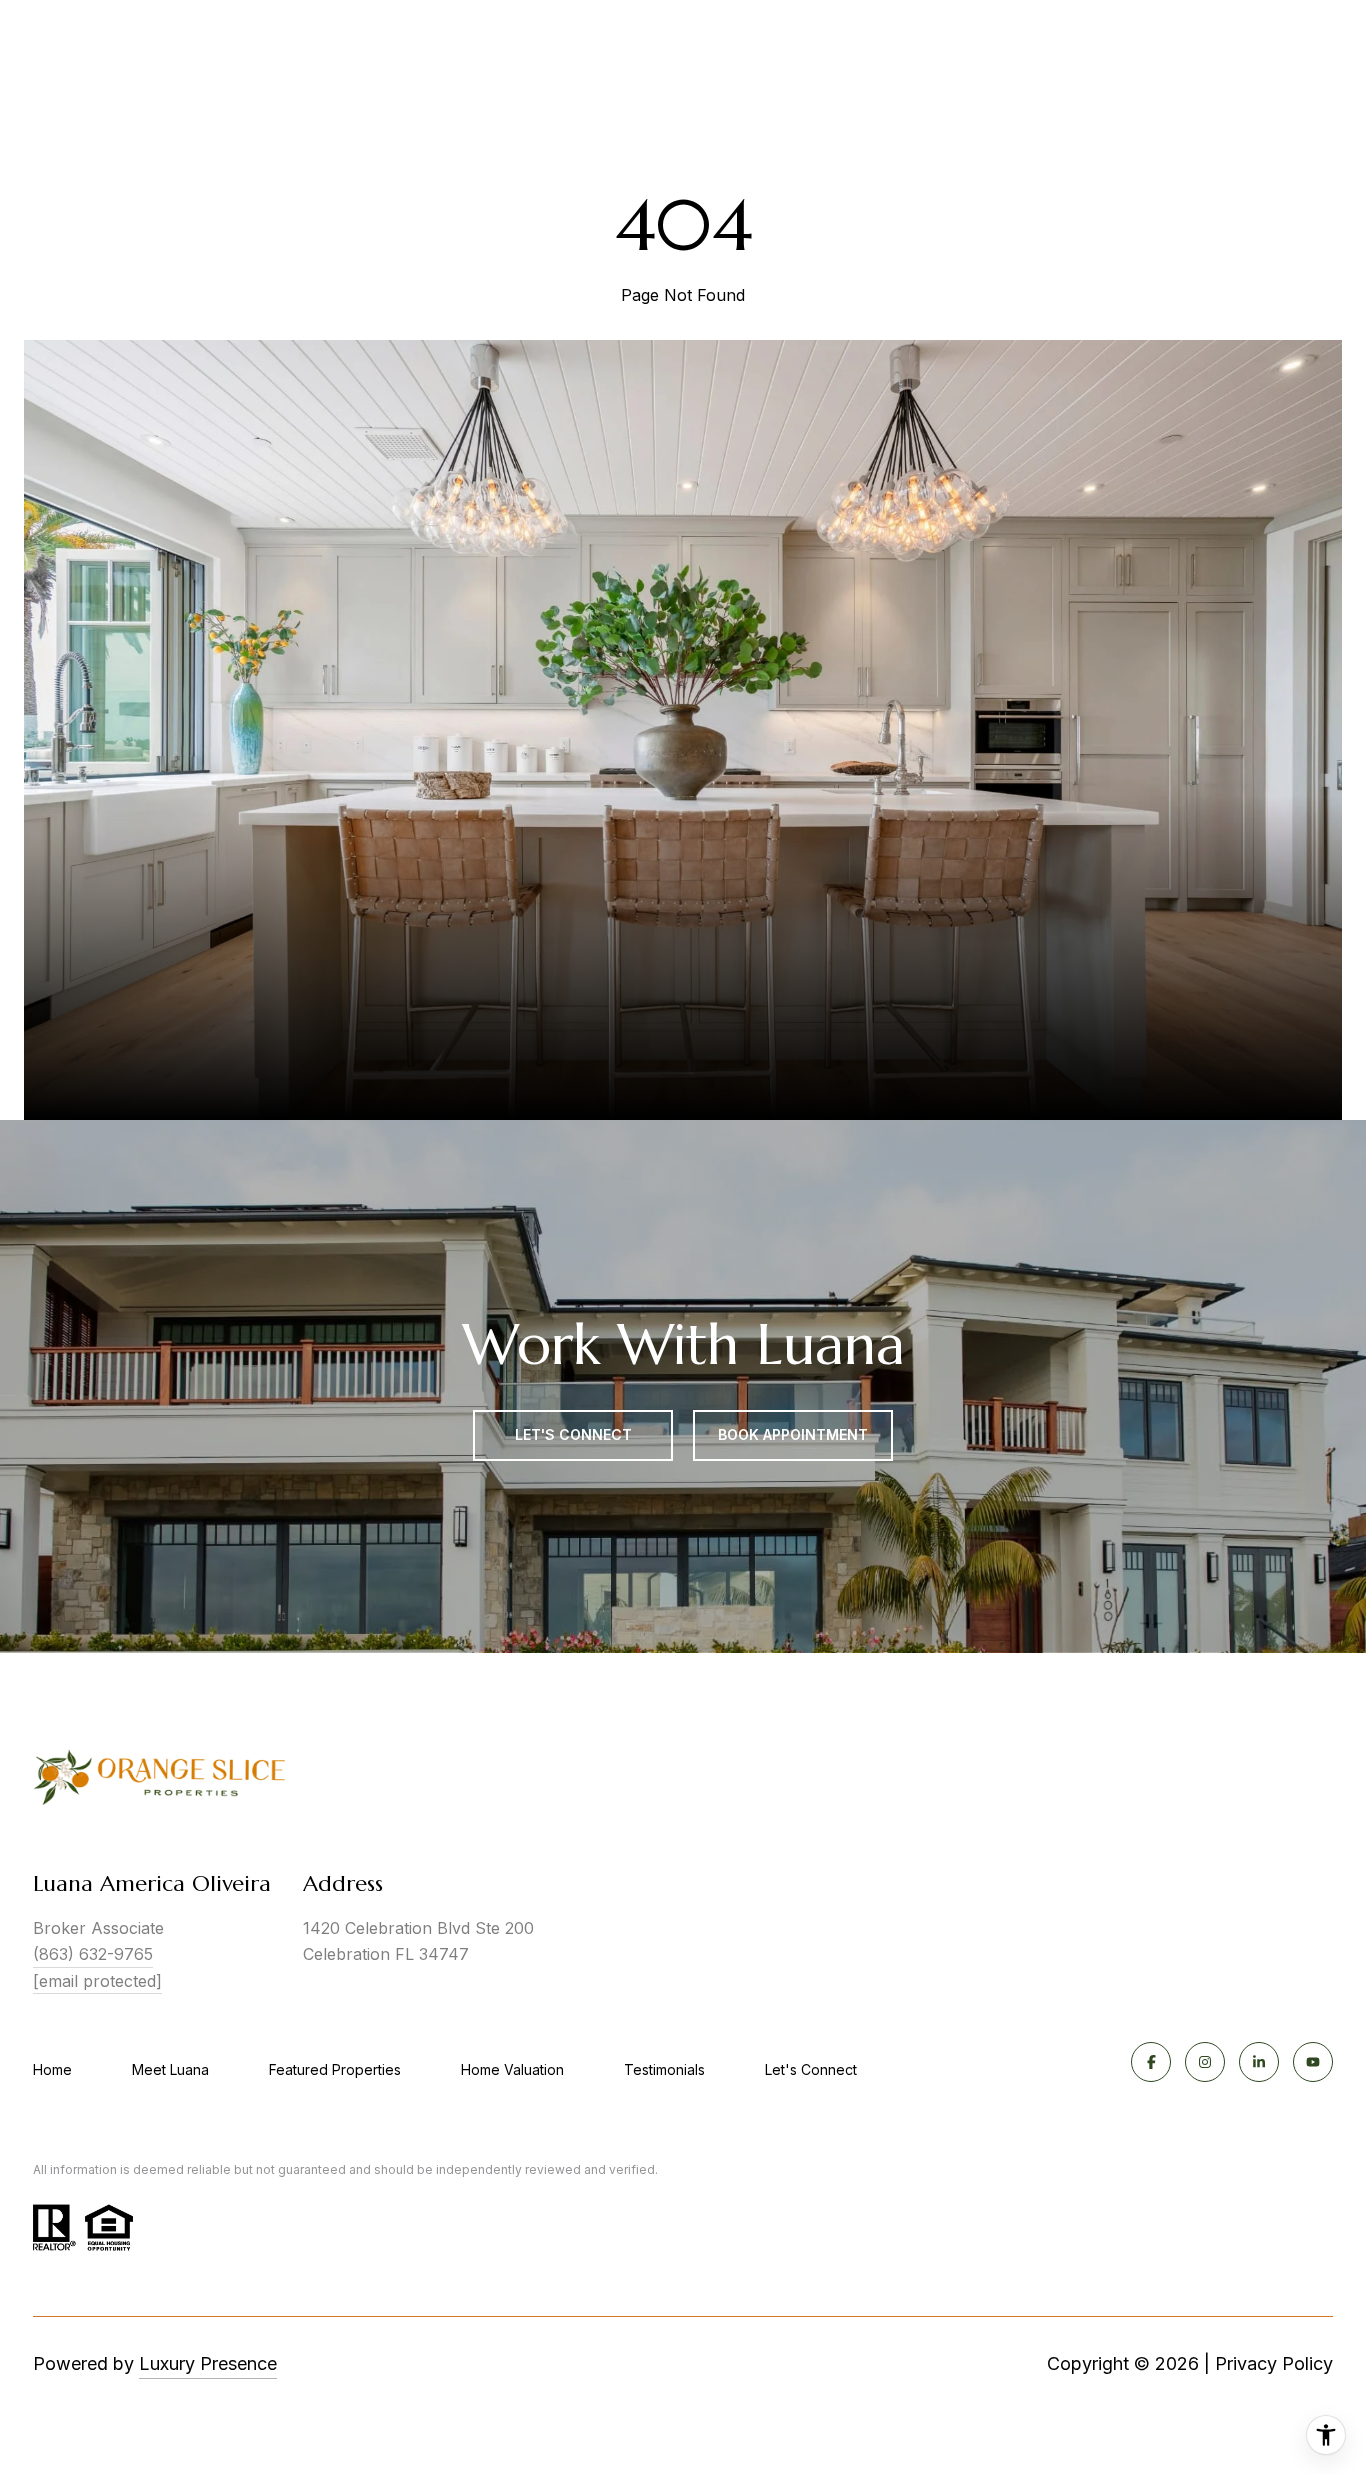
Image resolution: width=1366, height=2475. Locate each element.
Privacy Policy (1274, 2363)
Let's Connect (811, 2070)
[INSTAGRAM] (1205, 2062)
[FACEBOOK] (1151, 2062)
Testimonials (664, 2069)
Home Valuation (512, 2069)
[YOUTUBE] (1313, 2062)
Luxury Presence (208, 2363)
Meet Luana (170, 2069)
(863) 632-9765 (93, 1954)
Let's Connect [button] (573, 1434)
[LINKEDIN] (1259, 2062)
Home (52, 2069)
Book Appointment (793, 1434)
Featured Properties (335, 2069)
